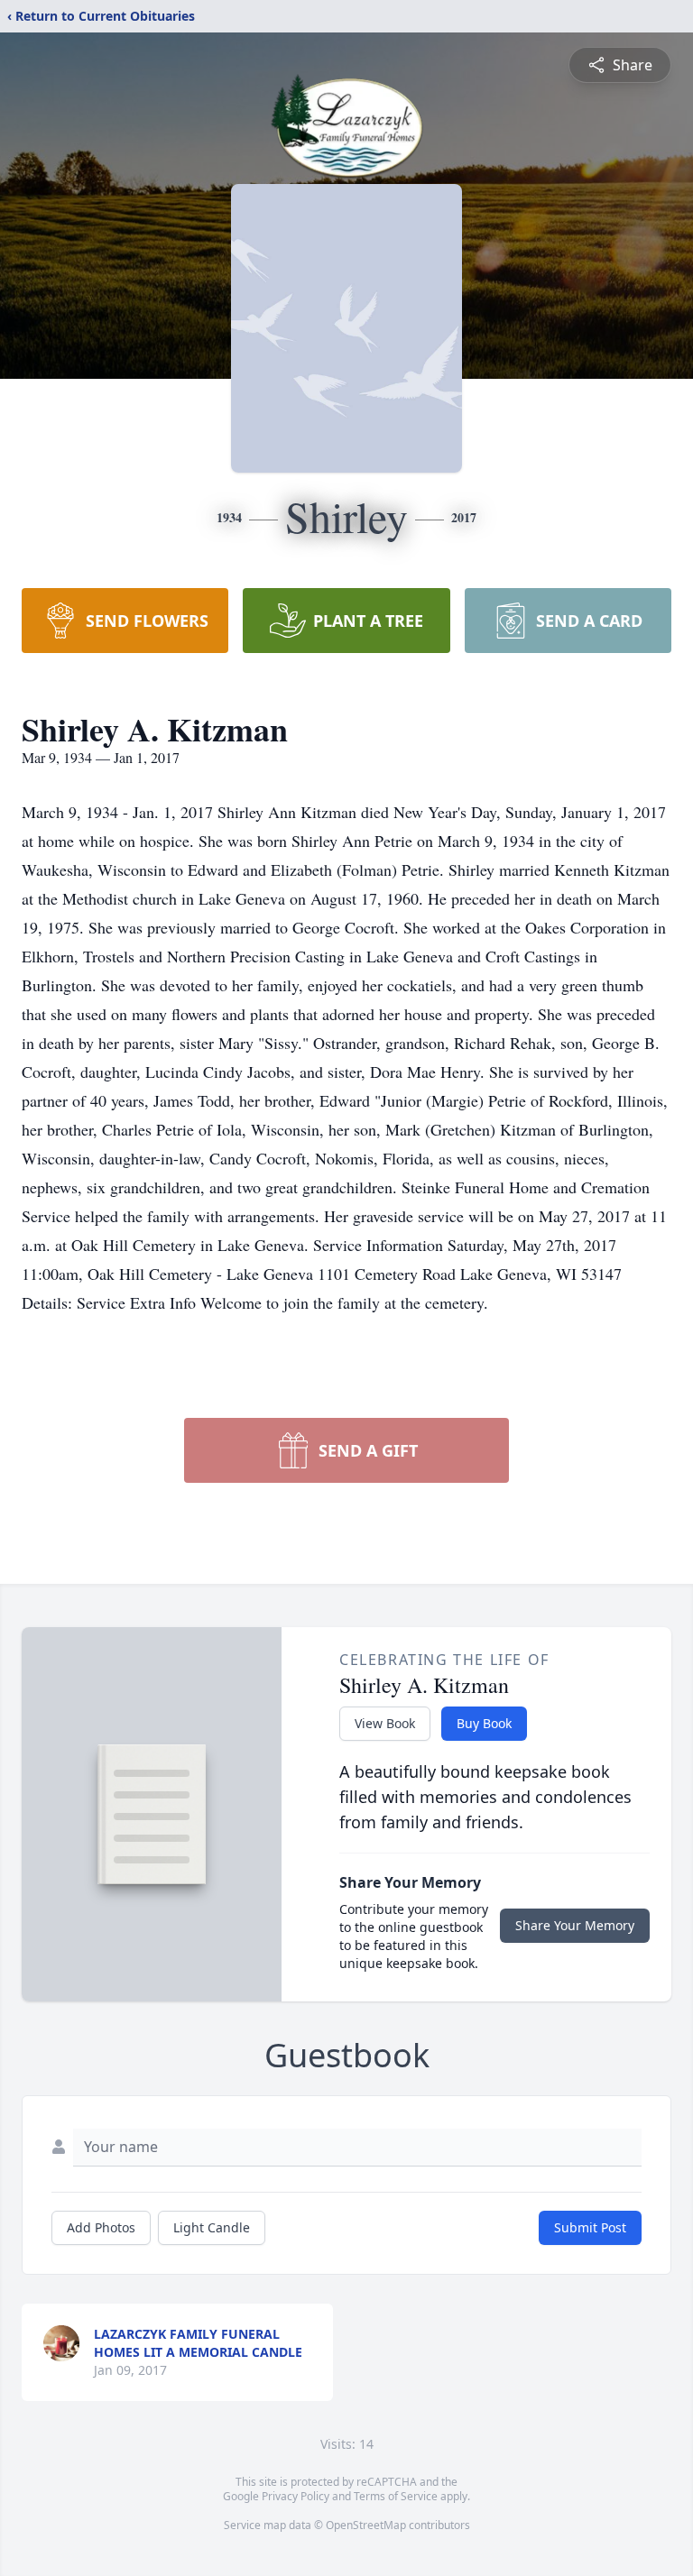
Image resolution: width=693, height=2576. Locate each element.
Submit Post (590, 2227)
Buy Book (484, 1723)
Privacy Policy (296, 2496)
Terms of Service (396, 2496)
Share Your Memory (575, 1925)
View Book (385, 1723)
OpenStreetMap (366, 2525)
